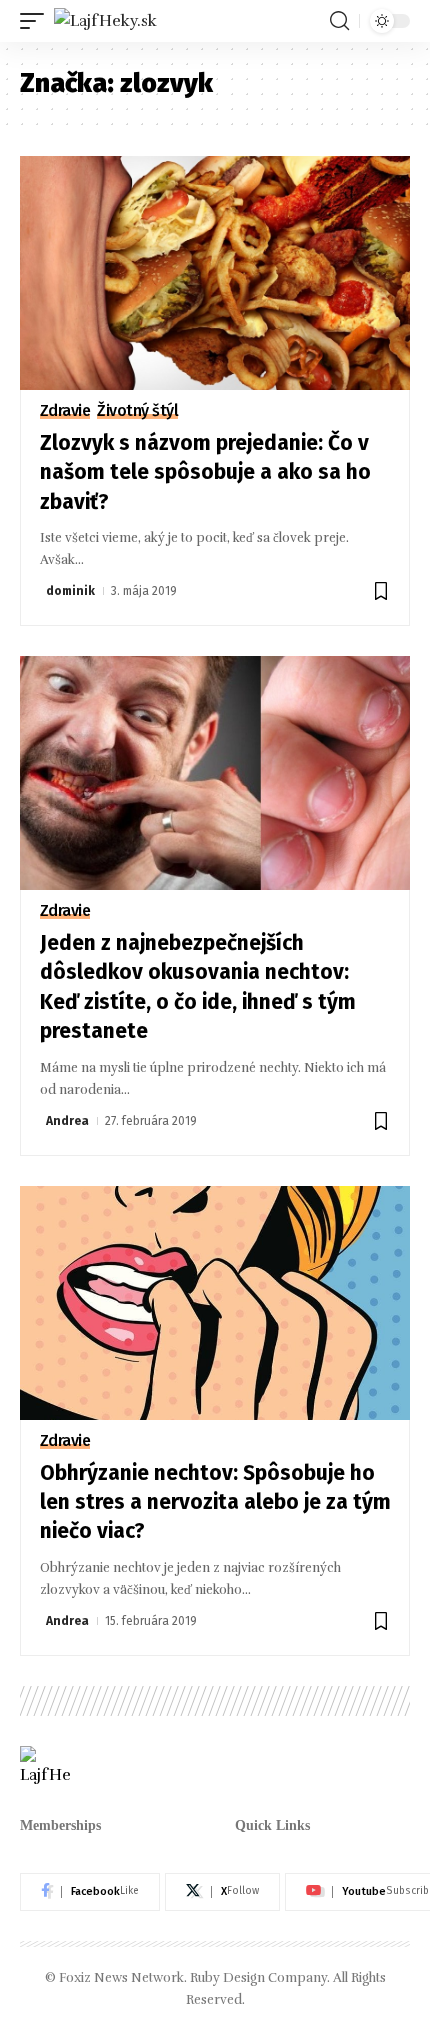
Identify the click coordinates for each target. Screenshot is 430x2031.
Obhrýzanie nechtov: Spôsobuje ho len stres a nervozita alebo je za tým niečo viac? (215, 1502)
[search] (339, 21)
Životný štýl (137, 411)
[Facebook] (90, 1892)
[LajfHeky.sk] (105, 21)
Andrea (67, 1121)
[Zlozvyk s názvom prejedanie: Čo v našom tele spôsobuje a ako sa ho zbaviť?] (215, 273)
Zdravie (65, 411)
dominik (70, 591)
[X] (222, 1892)
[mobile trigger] (37, 21)
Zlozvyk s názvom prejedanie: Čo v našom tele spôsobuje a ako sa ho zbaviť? (205, 472)
